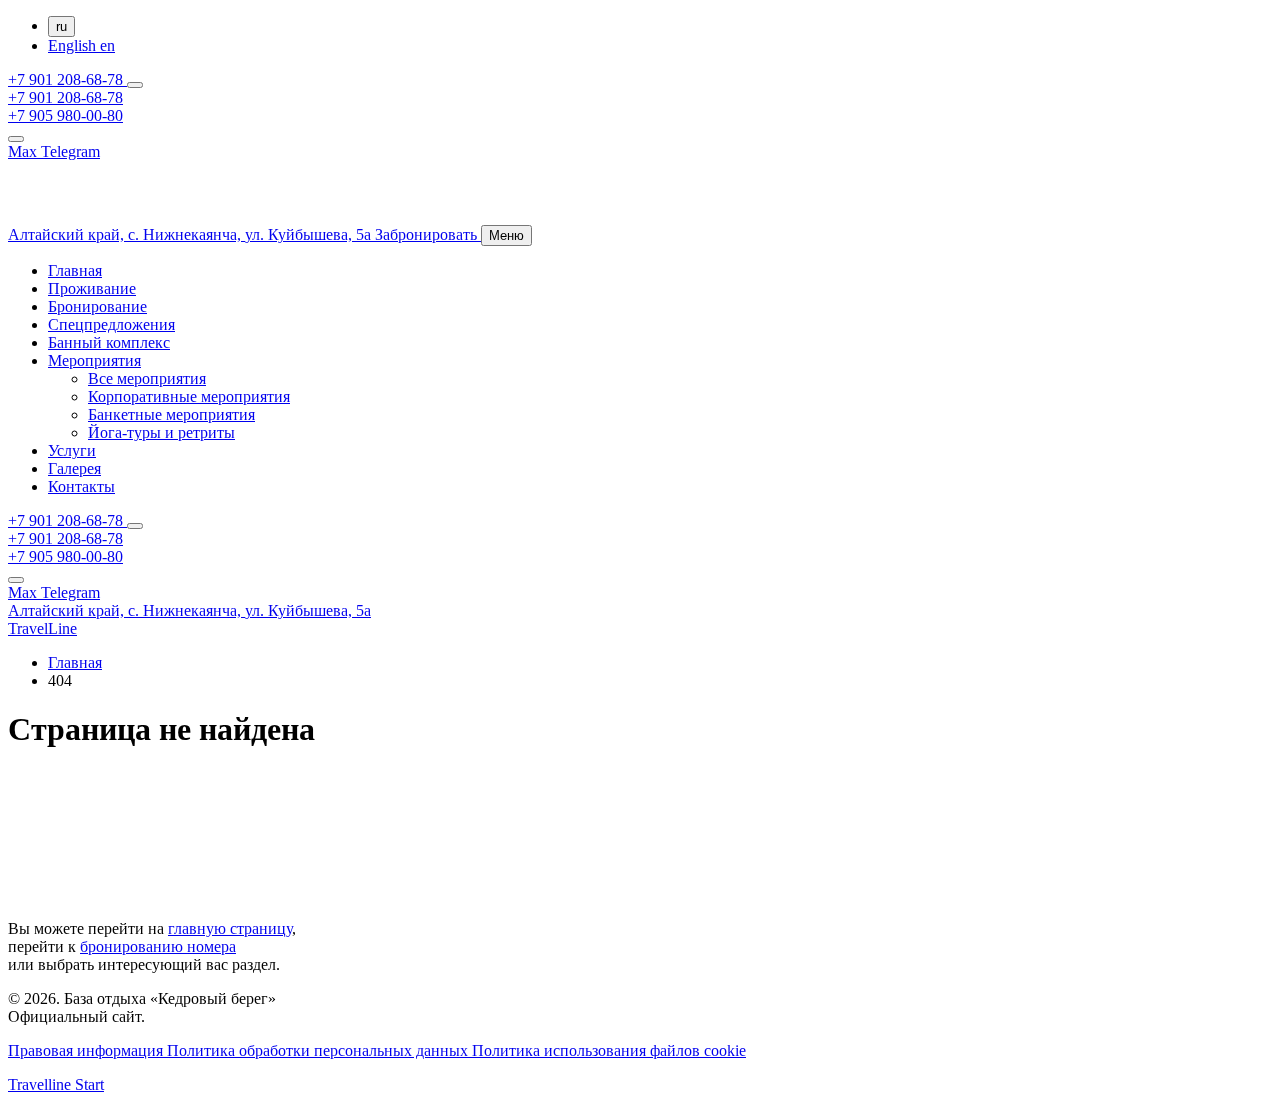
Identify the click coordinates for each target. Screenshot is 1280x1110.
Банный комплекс (109, 342)
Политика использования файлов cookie (609, 1050)
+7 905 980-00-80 (65, 115)
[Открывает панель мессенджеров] (135, 85)
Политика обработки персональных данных (319, 1050)
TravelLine (42, 628)
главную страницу (230, 928)
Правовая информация (87, 1050)
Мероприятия (94, 360)
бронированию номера (158, 946)
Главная (75, 270)
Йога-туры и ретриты (161, 432)
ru (61, 26)
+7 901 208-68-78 (67, 79)
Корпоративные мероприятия (189, 396)
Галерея (74, 468)
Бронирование (97, 306)
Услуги (72, 450)
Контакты (81, 486)
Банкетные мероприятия (171, 414)
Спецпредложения (111, 324)
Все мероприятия (147, 378)
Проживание (92, 288)
